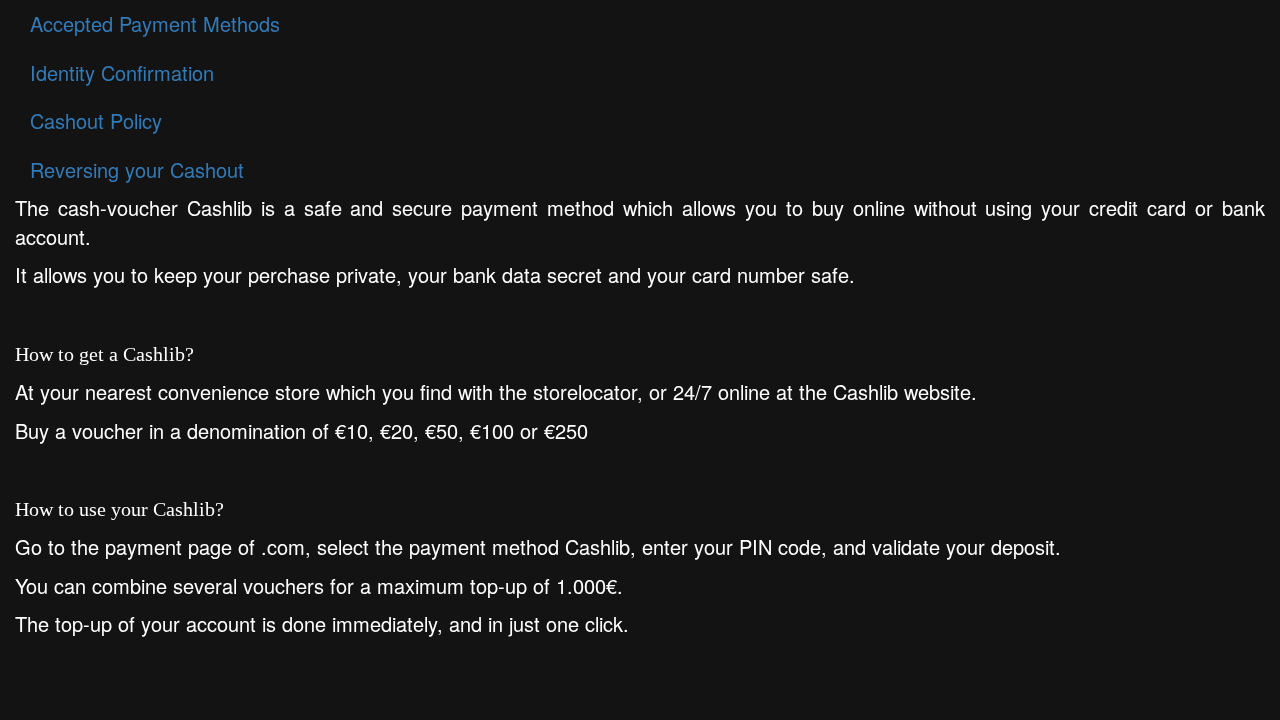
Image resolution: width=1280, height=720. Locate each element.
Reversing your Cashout (137, 169)
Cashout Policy (96, 120)
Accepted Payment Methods (155, 23)
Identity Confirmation (122, 72)
